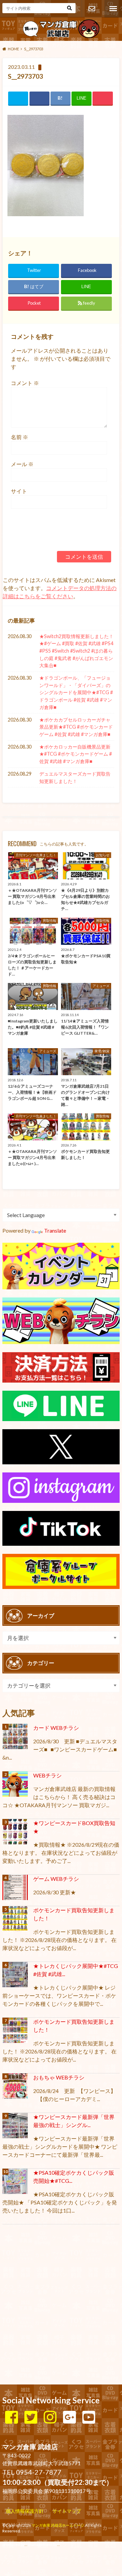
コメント (25, 383)
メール (22, 464)
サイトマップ (67, 2511)
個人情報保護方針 (25, 2511)
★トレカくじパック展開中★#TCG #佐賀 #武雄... (76, 1970)
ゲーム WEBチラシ (56, 1879)
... (58, 2544)
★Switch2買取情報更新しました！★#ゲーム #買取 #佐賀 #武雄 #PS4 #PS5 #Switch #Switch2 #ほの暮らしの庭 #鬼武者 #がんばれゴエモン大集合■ (76, 651)
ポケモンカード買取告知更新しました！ (74, 1914)
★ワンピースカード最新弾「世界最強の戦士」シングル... (74, 2121)
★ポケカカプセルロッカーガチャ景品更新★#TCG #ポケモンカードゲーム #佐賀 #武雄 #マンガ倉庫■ (76, 727)
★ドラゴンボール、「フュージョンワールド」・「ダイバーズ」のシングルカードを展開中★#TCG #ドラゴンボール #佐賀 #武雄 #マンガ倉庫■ (76, 692)
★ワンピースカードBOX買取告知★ (74, 1827)
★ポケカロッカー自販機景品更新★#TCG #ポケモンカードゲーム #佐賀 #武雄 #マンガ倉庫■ (76, 754)
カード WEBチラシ (56, 1728)
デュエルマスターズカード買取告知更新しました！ (75, 777)
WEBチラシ (47, 1775)
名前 (19, 437)
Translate (55, 1230)
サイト (19, 491)
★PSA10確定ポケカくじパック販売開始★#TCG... (74, 2177)
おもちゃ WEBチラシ (59, 2077)
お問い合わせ (91, 9)
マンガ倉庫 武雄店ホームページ (58, 2525)
